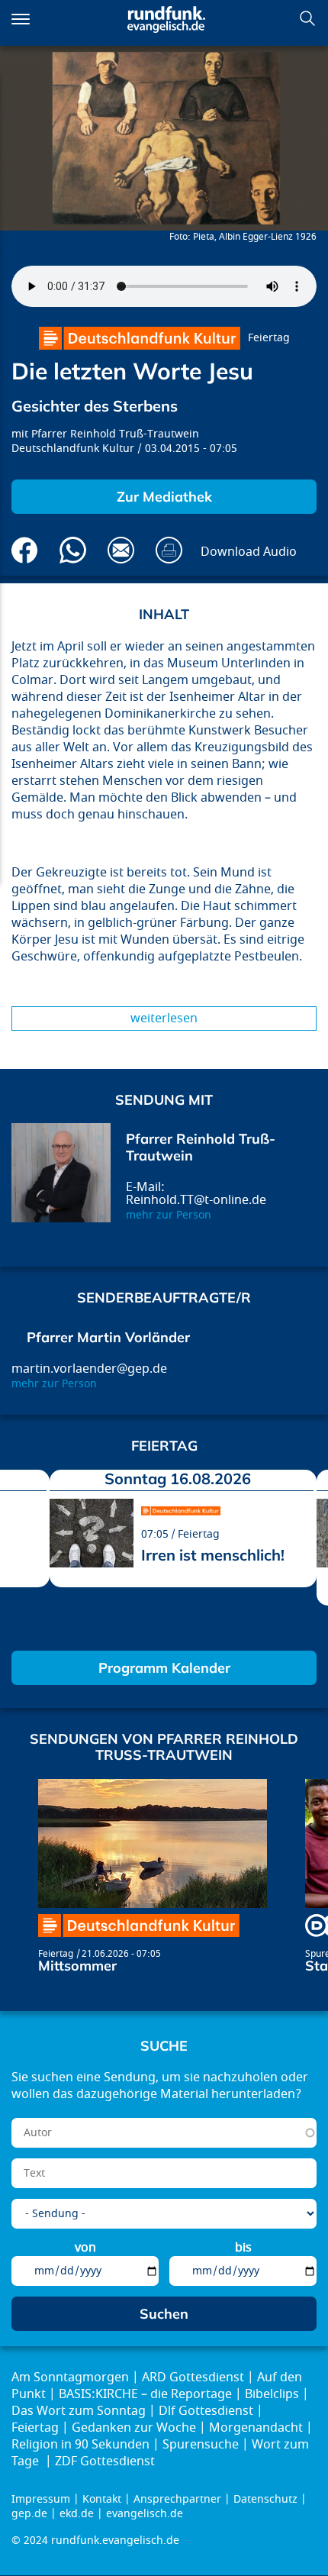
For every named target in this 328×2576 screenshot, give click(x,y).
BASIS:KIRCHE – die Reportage (145, 2394)
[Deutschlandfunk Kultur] (140, 338)
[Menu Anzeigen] (21, 19)
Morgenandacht (256, 2428)
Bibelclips (272, 2394)
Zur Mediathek (164, 497)
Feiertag (269, 338)
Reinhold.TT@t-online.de (196, 1200)
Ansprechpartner (177, 2499)
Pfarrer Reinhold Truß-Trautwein (115, 434)
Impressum (41, 2499)
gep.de (29, 2514)
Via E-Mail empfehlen (121, 550)
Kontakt (102, 2499)
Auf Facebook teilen (25, 550)
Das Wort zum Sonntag (79, 2411)
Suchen (307, 18)
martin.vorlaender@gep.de (89, 1369)
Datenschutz (265, 2499)
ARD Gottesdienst (193, 2377)
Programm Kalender (164, 1668)
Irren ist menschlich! (213, 1555)
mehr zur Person (169, 1215)
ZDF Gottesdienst (105, 2461)
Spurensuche (201, 2445)
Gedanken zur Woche (134, 2428)
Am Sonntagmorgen (70, 2377)
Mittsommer (77, 1966)
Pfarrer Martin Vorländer (108, 1337)
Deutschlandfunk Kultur (73, 449)
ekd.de (77, 2514)
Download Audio (249, 552)
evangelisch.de (145, 2514)
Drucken (169, 550)
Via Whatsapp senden (73, 550)
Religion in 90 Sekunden (80, 2445)
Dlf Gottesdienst (206, 2411)
